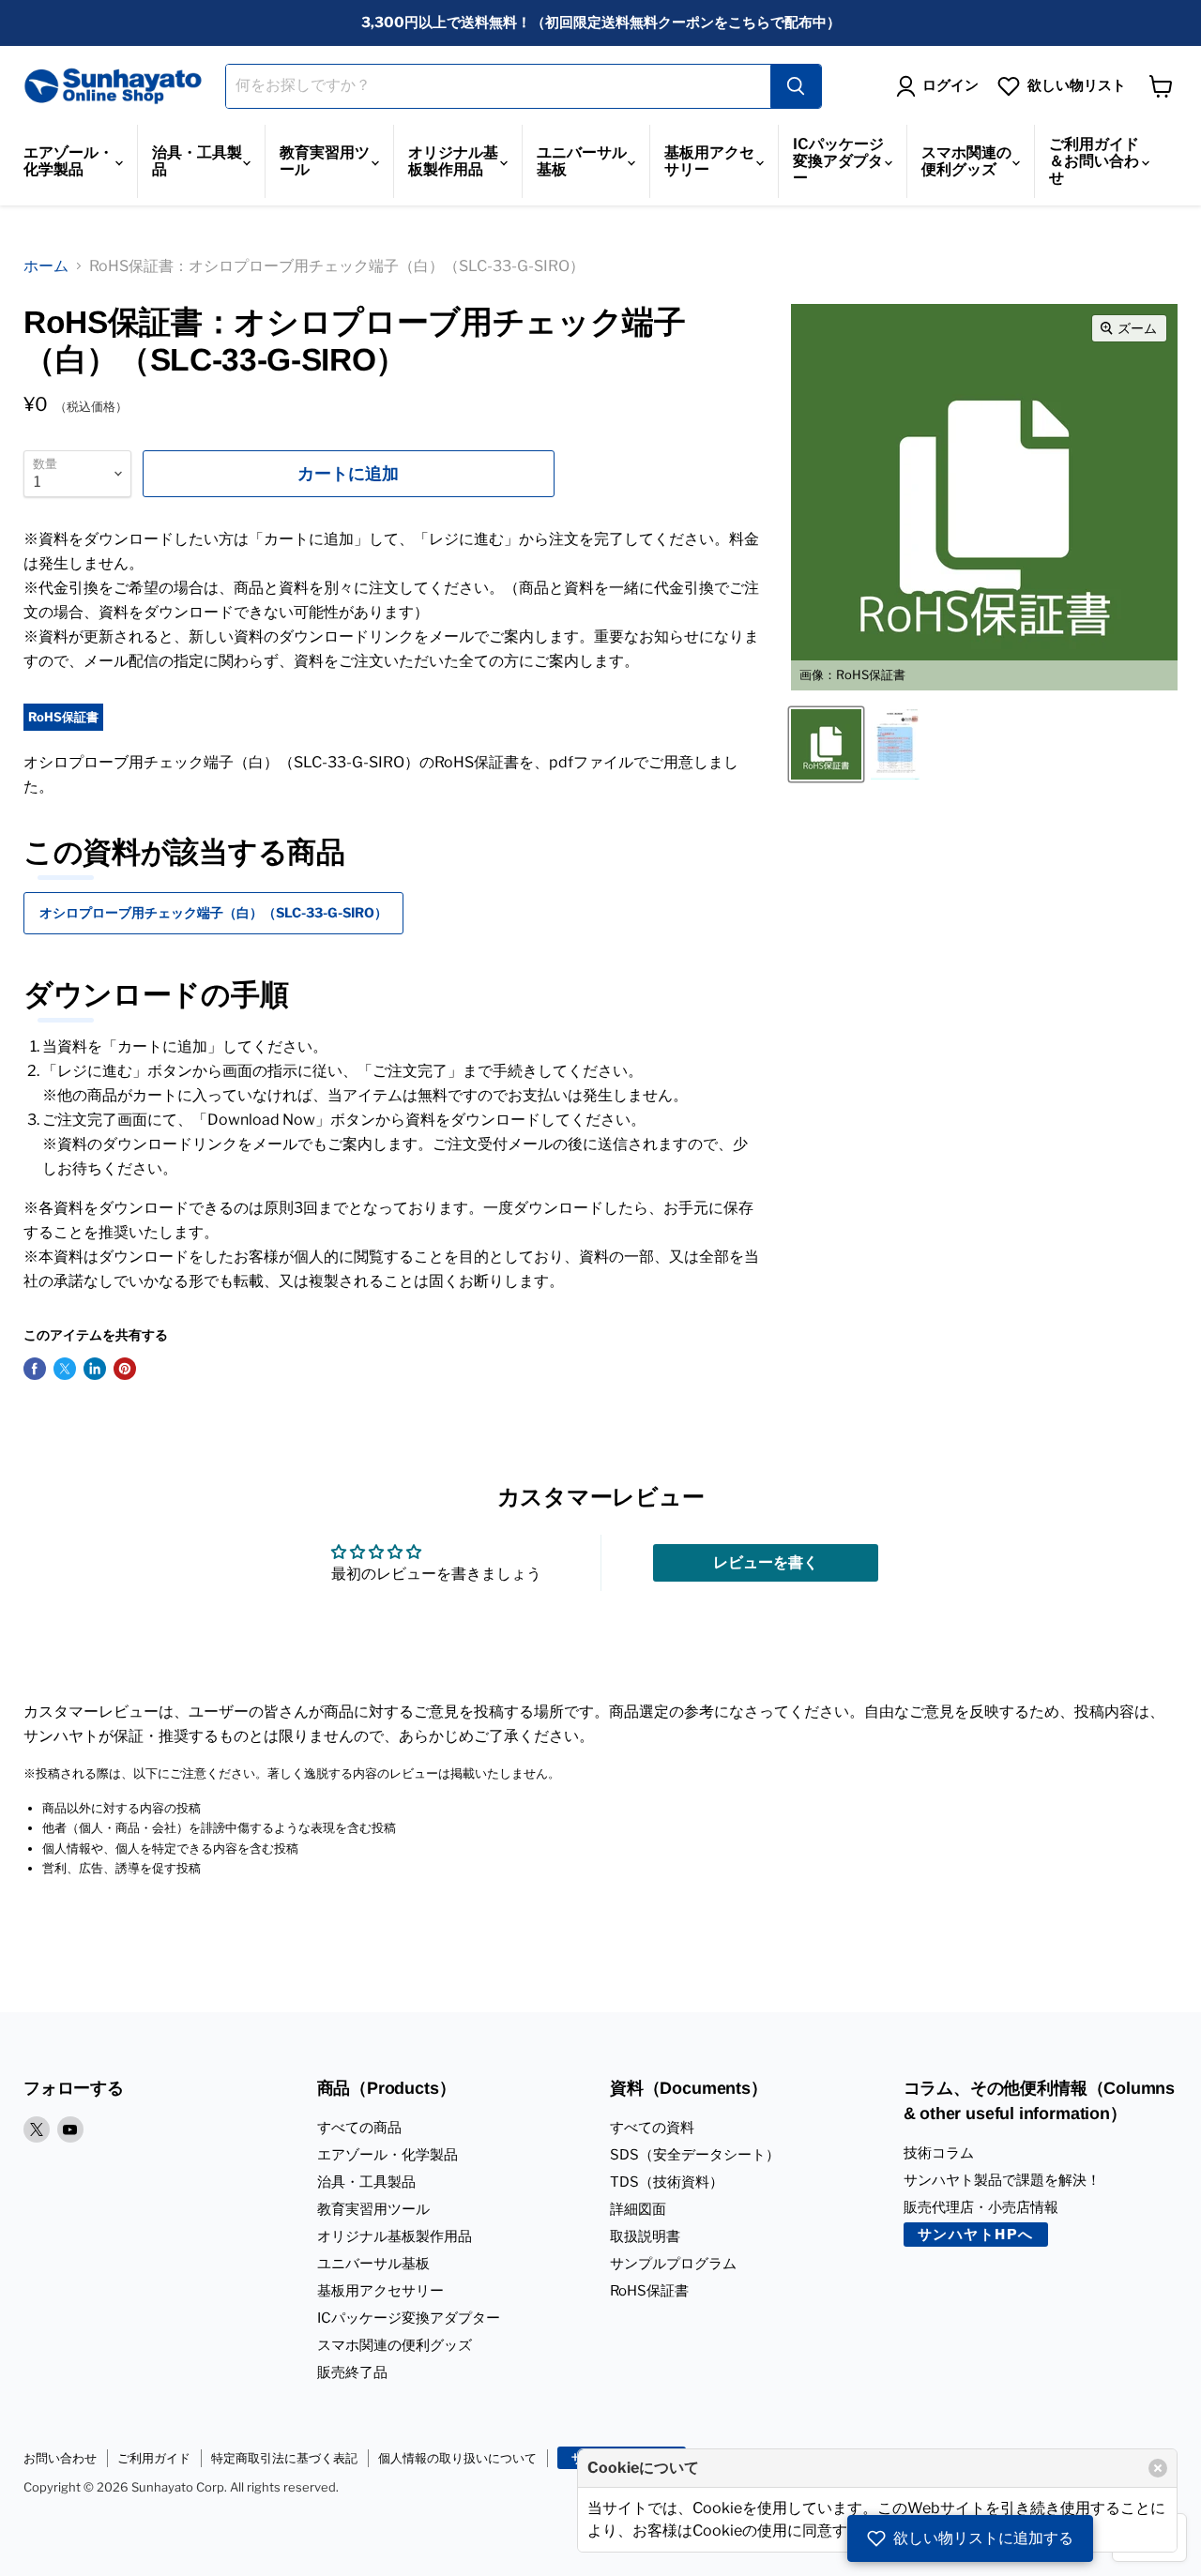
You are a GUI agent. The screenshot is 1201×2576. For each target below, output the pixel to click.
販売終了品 (352, 2372)
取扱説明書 (645, 2236)
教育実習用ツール (325, 161)
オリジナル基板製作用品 (453, 161)
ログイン (950, 85)
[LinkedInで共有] (95, 1369)
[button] (970, 2538)
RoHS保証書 (649, 2291)
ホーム (46, 266)
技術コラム (939, 2153)
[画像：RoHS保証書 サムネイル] (826, 744)
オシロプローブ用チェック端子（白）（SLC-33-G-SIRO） (213, 912)
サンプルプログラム (673, 2264)
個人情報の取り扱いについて (457, 2458)
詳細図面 (638, 2209)
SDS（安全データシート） (695, 2155)
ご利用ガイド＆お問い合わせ (1094, 161)
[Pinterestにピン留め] (125, 1369)
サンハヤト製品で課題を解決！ (1002, 2180)
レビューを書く (766, 1562)
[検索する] (796, 86)
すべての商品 (359, 2128)
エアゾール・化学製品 (68, 161)
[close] (1158, 2468)
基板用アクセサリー (709, 161)
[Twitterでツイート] (65, 1369)
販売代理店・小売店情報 (981, 2207)
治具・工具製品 (197, 161)
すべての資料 (652, 2128)
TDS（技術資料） (667, 2182)
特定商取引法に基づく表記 (284, 2458)
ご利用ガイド (154, 2458)
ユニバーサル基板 (582, 161)
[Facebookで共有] (35, 1369)
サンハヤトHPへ (976, 2235)
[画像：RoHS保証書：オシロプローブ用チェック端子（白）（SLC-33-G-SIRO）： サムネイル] (895, 744)
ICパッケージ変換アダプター (838, 161)
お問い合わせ (60, 2458)
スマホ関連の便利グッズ (966, 161)
